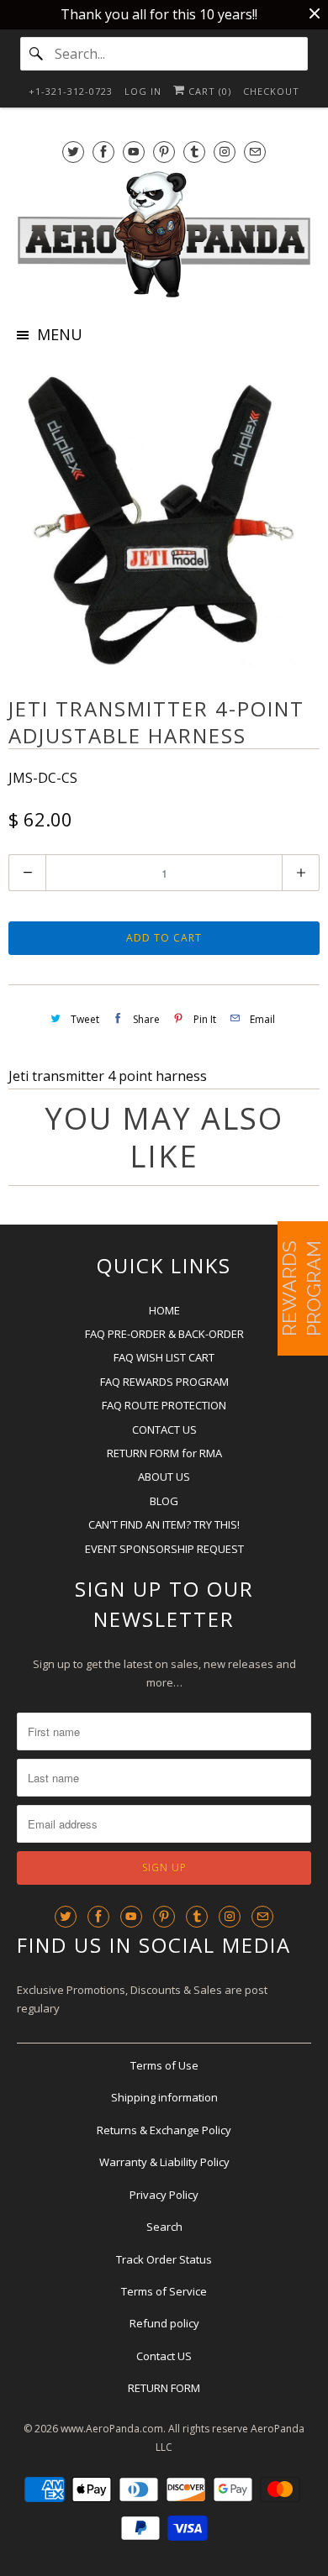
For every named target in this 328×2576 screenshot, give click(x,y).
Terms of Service (164, 2291)
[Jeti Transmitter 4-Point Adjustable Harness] (164, 517)
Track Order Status (164, 2259)
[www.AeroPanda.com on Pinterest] (164, 152)
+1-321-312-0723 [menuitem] (71, 91)
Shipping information (164, 2097)
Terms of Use (164, 2065)
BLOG (164, 1501)
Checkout (271, 91)
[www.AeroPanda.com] (164, 235)
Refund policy (164, 2323)
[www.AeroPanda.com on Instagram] (225, 152)
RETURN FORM (164, 2388)
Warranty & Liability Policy (164, 2162)
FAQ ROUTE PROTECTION (164, 1405)
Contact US (164, 2356)
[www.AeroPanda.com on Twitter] (73, 152)
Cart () (208, 91)
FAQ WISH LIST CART (164, 1357)
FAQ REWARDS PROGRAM (164, 1382)
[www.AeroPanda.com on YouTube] (134, 152)
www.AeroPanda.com (112, 2429)
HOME (164, 1310)
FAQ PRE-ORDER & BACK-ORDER (164, 1334)
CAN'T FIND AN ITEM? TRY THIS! (164, 1524)
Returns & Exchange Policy (164, 2130)
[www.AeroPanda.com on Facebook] (103, 152)
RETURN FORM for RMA (164, 1453)
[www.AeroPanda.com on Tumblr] (194, 152)
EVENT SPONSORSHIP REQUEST (164, 1549)
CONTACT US (164, 1430)
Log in (143, 91)
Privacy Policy (164, 2195)
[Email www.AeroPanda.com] (255, 152)
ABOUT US (164, 1477)
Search (164, 2227)
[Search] (37, 54)
